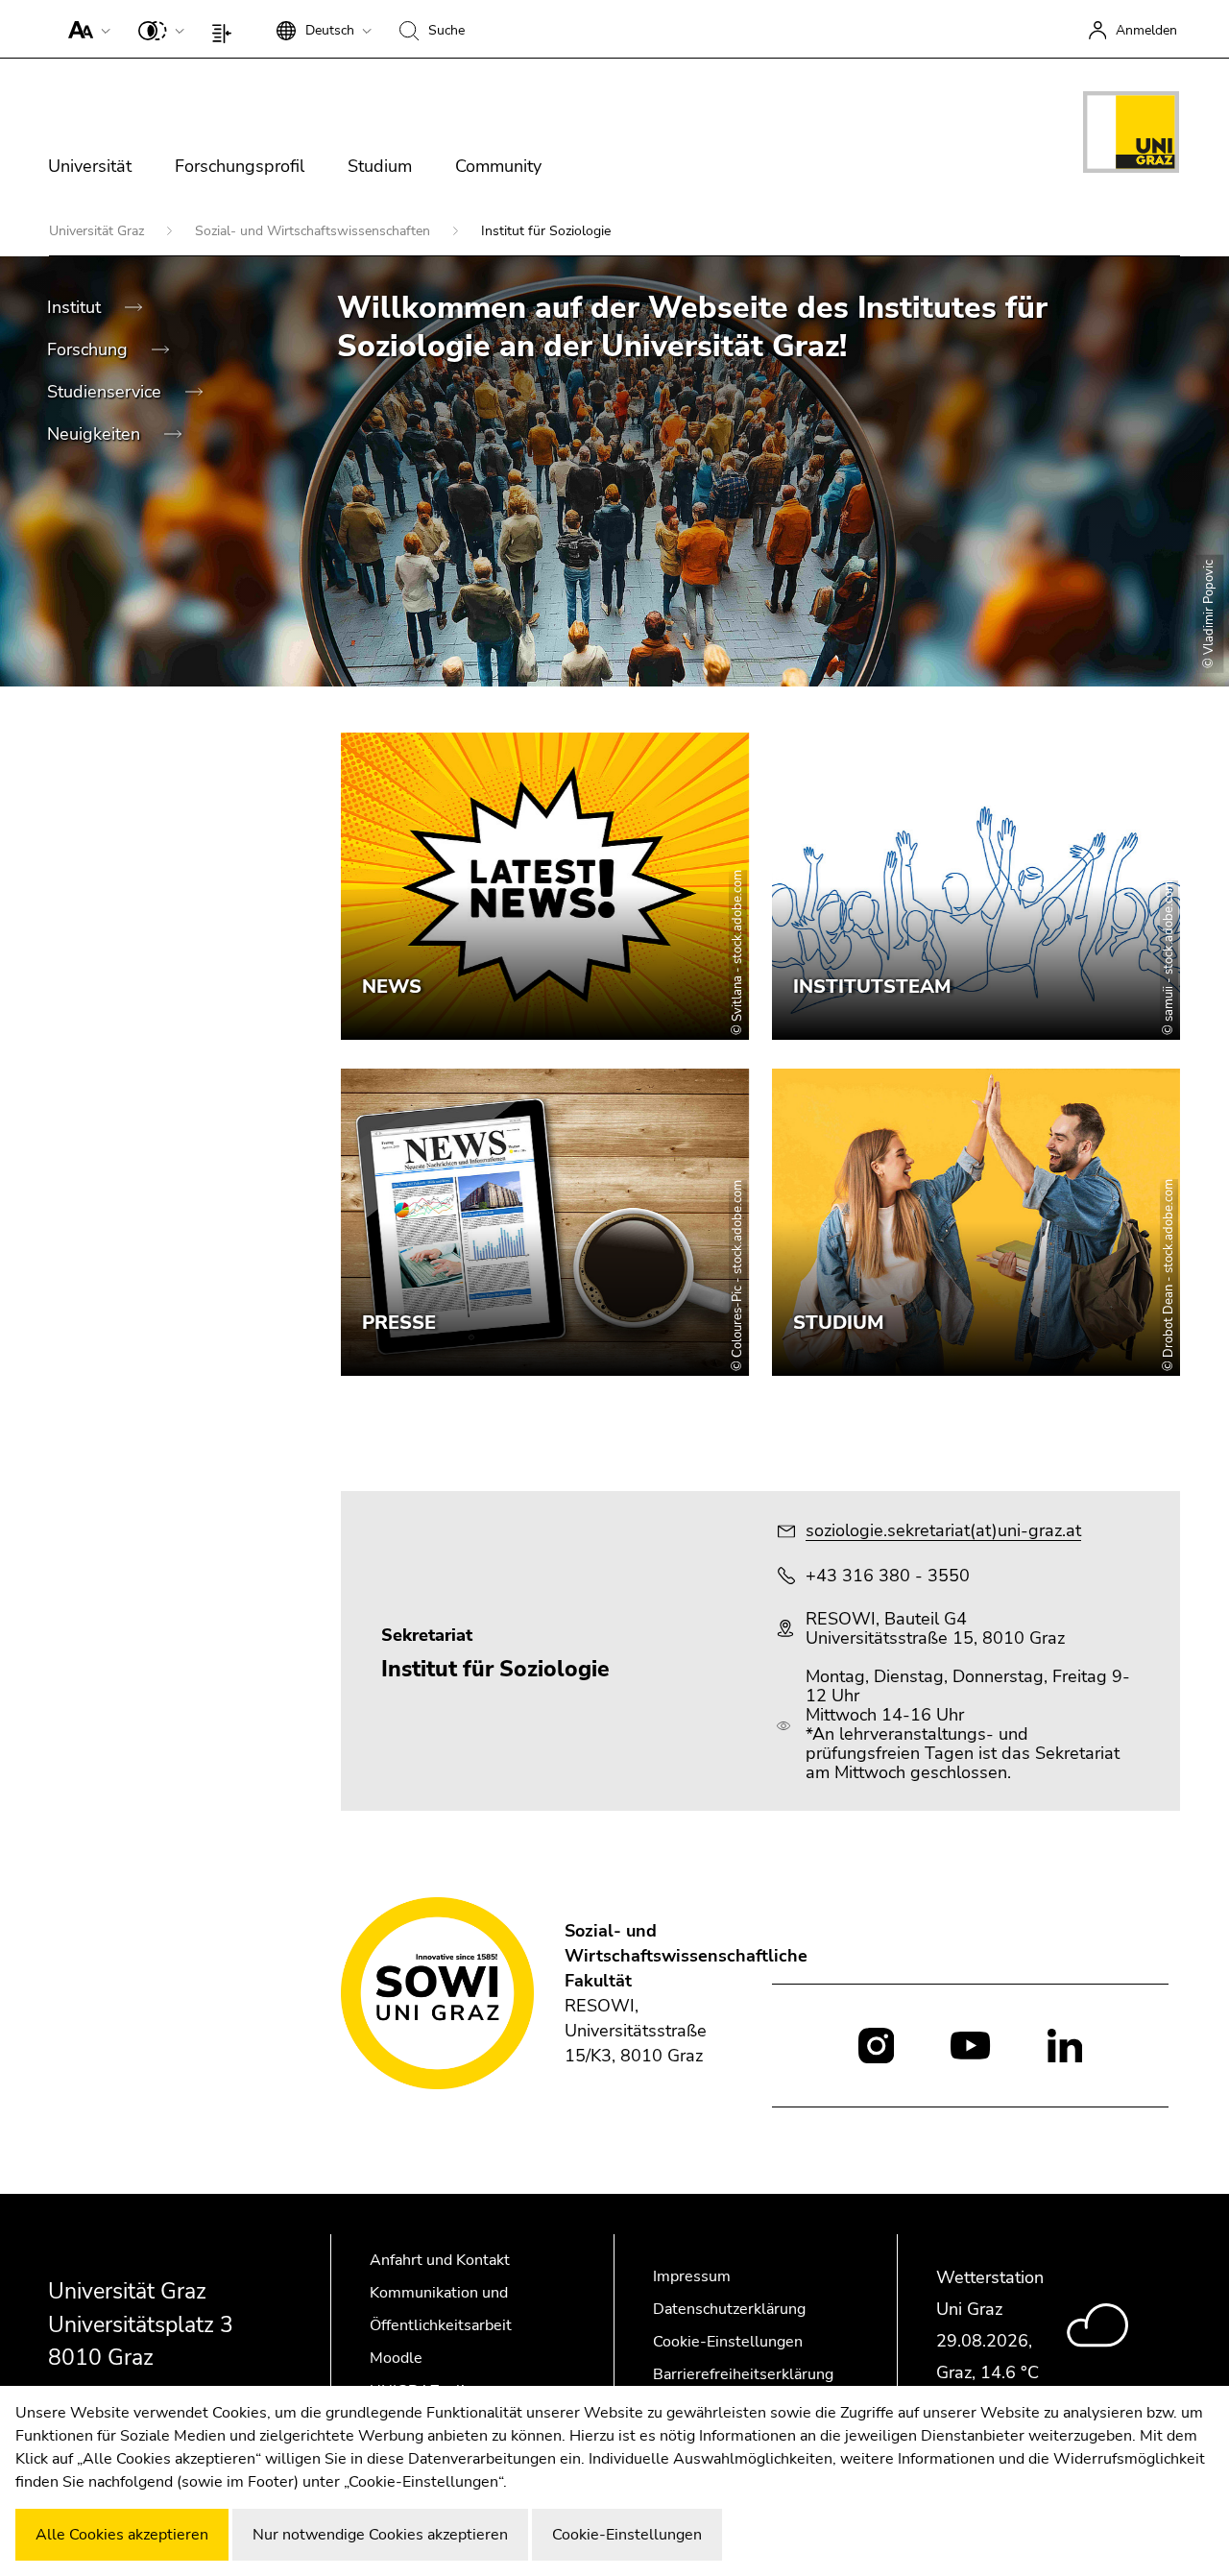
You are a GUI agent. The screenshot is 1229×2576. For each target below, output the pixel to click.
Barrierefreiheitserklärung (743, 2374)
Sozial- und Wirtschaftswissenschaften (314, 231)
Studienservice (107, 392)
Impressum (692, 2276)
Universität (90, 166)
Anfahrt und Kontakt (440, 2260)
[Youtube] (970, 2044)
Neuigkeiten (96, 434)
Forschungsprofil (240, 166)
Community (498, 166)
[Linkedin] (1065, 2044)
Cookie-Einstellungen (728, 2342)
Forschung (90, 349)
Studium (380, 166)
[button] (85, 29)
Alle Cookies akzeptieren (122, 2535)
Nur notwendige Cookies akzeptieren (380, 2535)
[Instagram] (876, 2046)
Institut (76, 307)
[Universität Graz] (1131, 135)
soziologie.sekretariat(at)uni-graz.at (943, 1530)
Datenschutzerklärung (729, 2309)
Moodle (396, 2358)
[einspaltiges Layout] (226, 29)
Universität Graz (98, 231)
